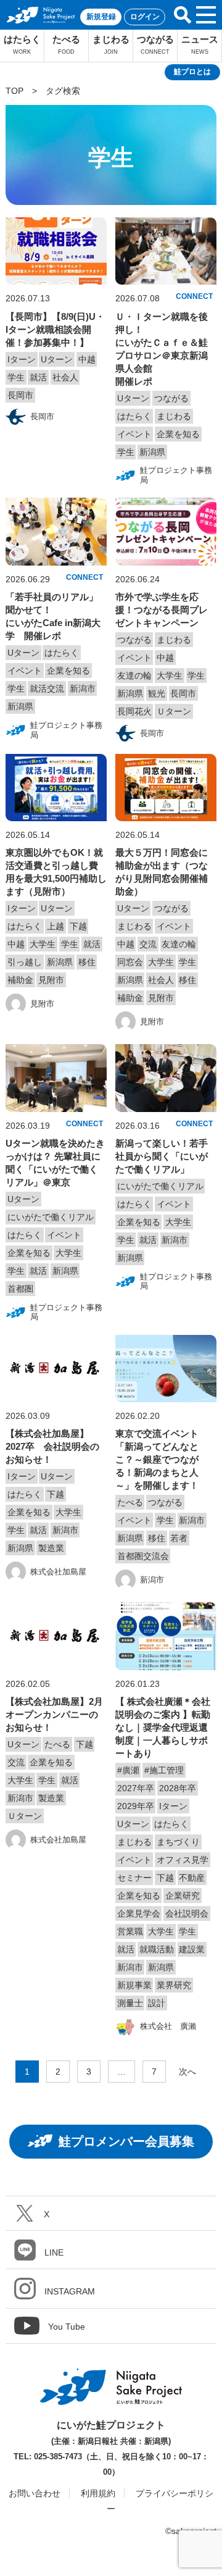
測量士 (130, 2003)
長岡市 (20, 395)
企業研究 (183, 1896)
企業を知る (178, 434)
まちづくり (178, 1842)
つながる (155, 44)
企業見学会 (139, 1913)
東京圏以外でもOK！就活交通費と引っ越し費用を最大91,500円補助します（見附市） (56, 872)
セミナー (134, 1878)
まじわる (111, 44)
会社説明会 (187, 1913)
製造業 (51, 1548)
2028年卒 (178, 1788)
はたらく (22, 44)
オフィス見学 (183, 1860)
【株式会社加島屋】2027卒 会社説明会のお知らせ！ (52, 1446)
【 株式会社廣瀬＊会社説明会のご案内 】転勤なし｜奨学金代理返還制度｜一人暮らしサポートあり (163, 1727)
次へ (187, 2072)
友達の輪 (134, 675)
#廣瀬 (128, 1770)
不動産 (192, 1878)
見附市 (51, 980)
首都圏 (20, 1289)
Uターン (57, 359)
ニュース (200, 44)
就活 (38, 377)
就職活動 (157, 1949)
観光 (157, 693)
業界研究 (174, 1985)
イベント (134, 434)
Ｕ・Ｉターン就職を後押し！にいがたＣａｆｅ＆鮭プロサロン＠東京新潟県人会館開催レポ (162, 349)
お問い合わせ (35, 2493)
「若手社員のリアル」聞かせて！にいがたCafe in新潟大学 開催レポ (53, 616)
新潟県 (152, 452)
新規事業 (134, 1985)
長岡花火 (134, 711)
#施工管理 (164, 1770)
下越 (78, 926)
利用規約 (98, 2493)
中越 (87, 359)
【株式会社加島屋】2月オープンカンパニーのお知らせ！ (54, 1714)
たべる (66, 44)
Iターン (22, 359)
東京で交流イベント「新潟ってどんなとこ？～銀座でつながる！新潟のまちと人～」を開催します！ (157, 1459)
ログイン (145, 17)
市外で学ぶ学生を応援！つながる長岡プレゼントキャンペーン (162, 610)
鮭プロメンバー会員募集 (126, 2141)
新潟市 (83, 688)
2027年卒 (136, 1788)
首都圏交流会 (143, 1556)
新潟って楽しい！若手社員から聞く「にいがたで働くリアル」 (162, 1156)
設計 (157, 2003)
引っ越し (25, 962)
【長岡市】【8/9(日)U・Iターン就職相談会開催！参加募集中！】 (55, 329)
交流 (148, 944)
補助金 (20, 980)
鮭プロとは (192, 72)
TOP (14, 91)
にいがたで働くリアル (51, 1217)
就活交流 (47, 688)
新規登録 (101, 17)
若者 (179, 1538)
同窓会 (130, 962)
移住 (87, 962)
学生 (16, 377)
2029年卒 (136, 1806)
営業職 (130, 1931)
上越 (55, 926)
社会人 (65, 377)
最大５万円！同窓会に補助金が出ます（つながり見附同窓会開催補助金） (162, 872)
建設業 (192, 1949)
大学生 (170, 675)
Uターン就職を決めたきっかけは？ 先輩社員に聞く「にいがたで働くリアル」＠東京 (55, 1163)
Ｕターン (174, 711)
